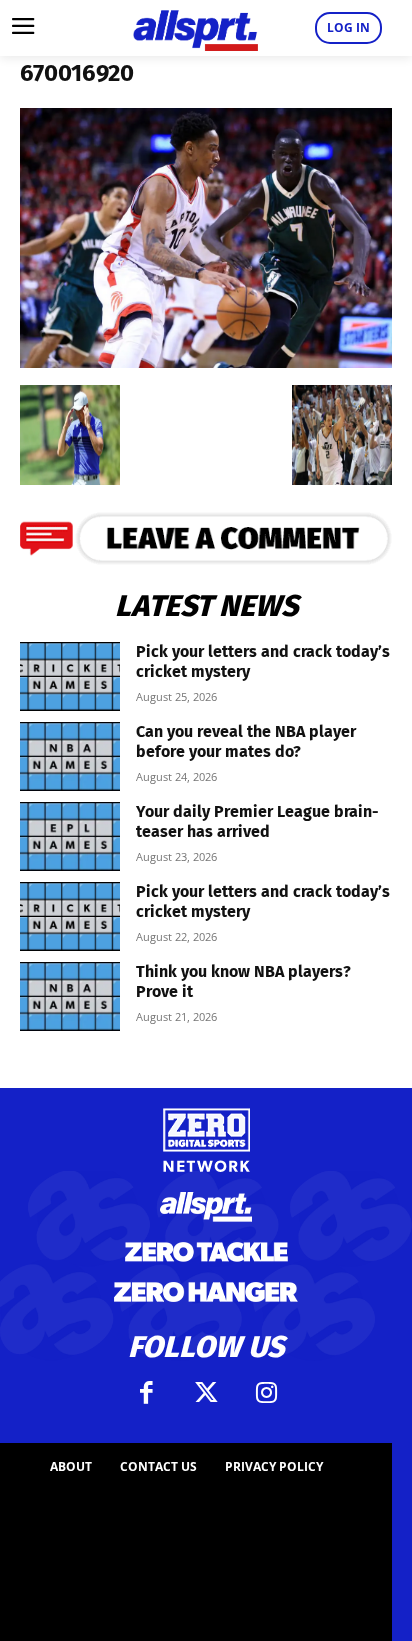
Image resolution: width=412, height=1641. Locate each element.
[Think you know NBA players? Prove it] (70, 996)
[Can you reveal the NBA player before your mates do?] (70, 756)
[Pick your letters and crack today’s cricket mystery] (70, 676)
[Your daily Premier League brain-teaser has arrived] (70, 836)
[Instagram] (266, 1393)
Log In (348, 27)
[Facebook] (146, 1393)
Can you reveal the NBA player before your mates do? (246, 741)
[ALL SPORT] (195, 28)
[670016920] (206, 361)
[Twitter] (206, 1393)
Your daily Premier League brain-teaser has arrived (257, 821)
